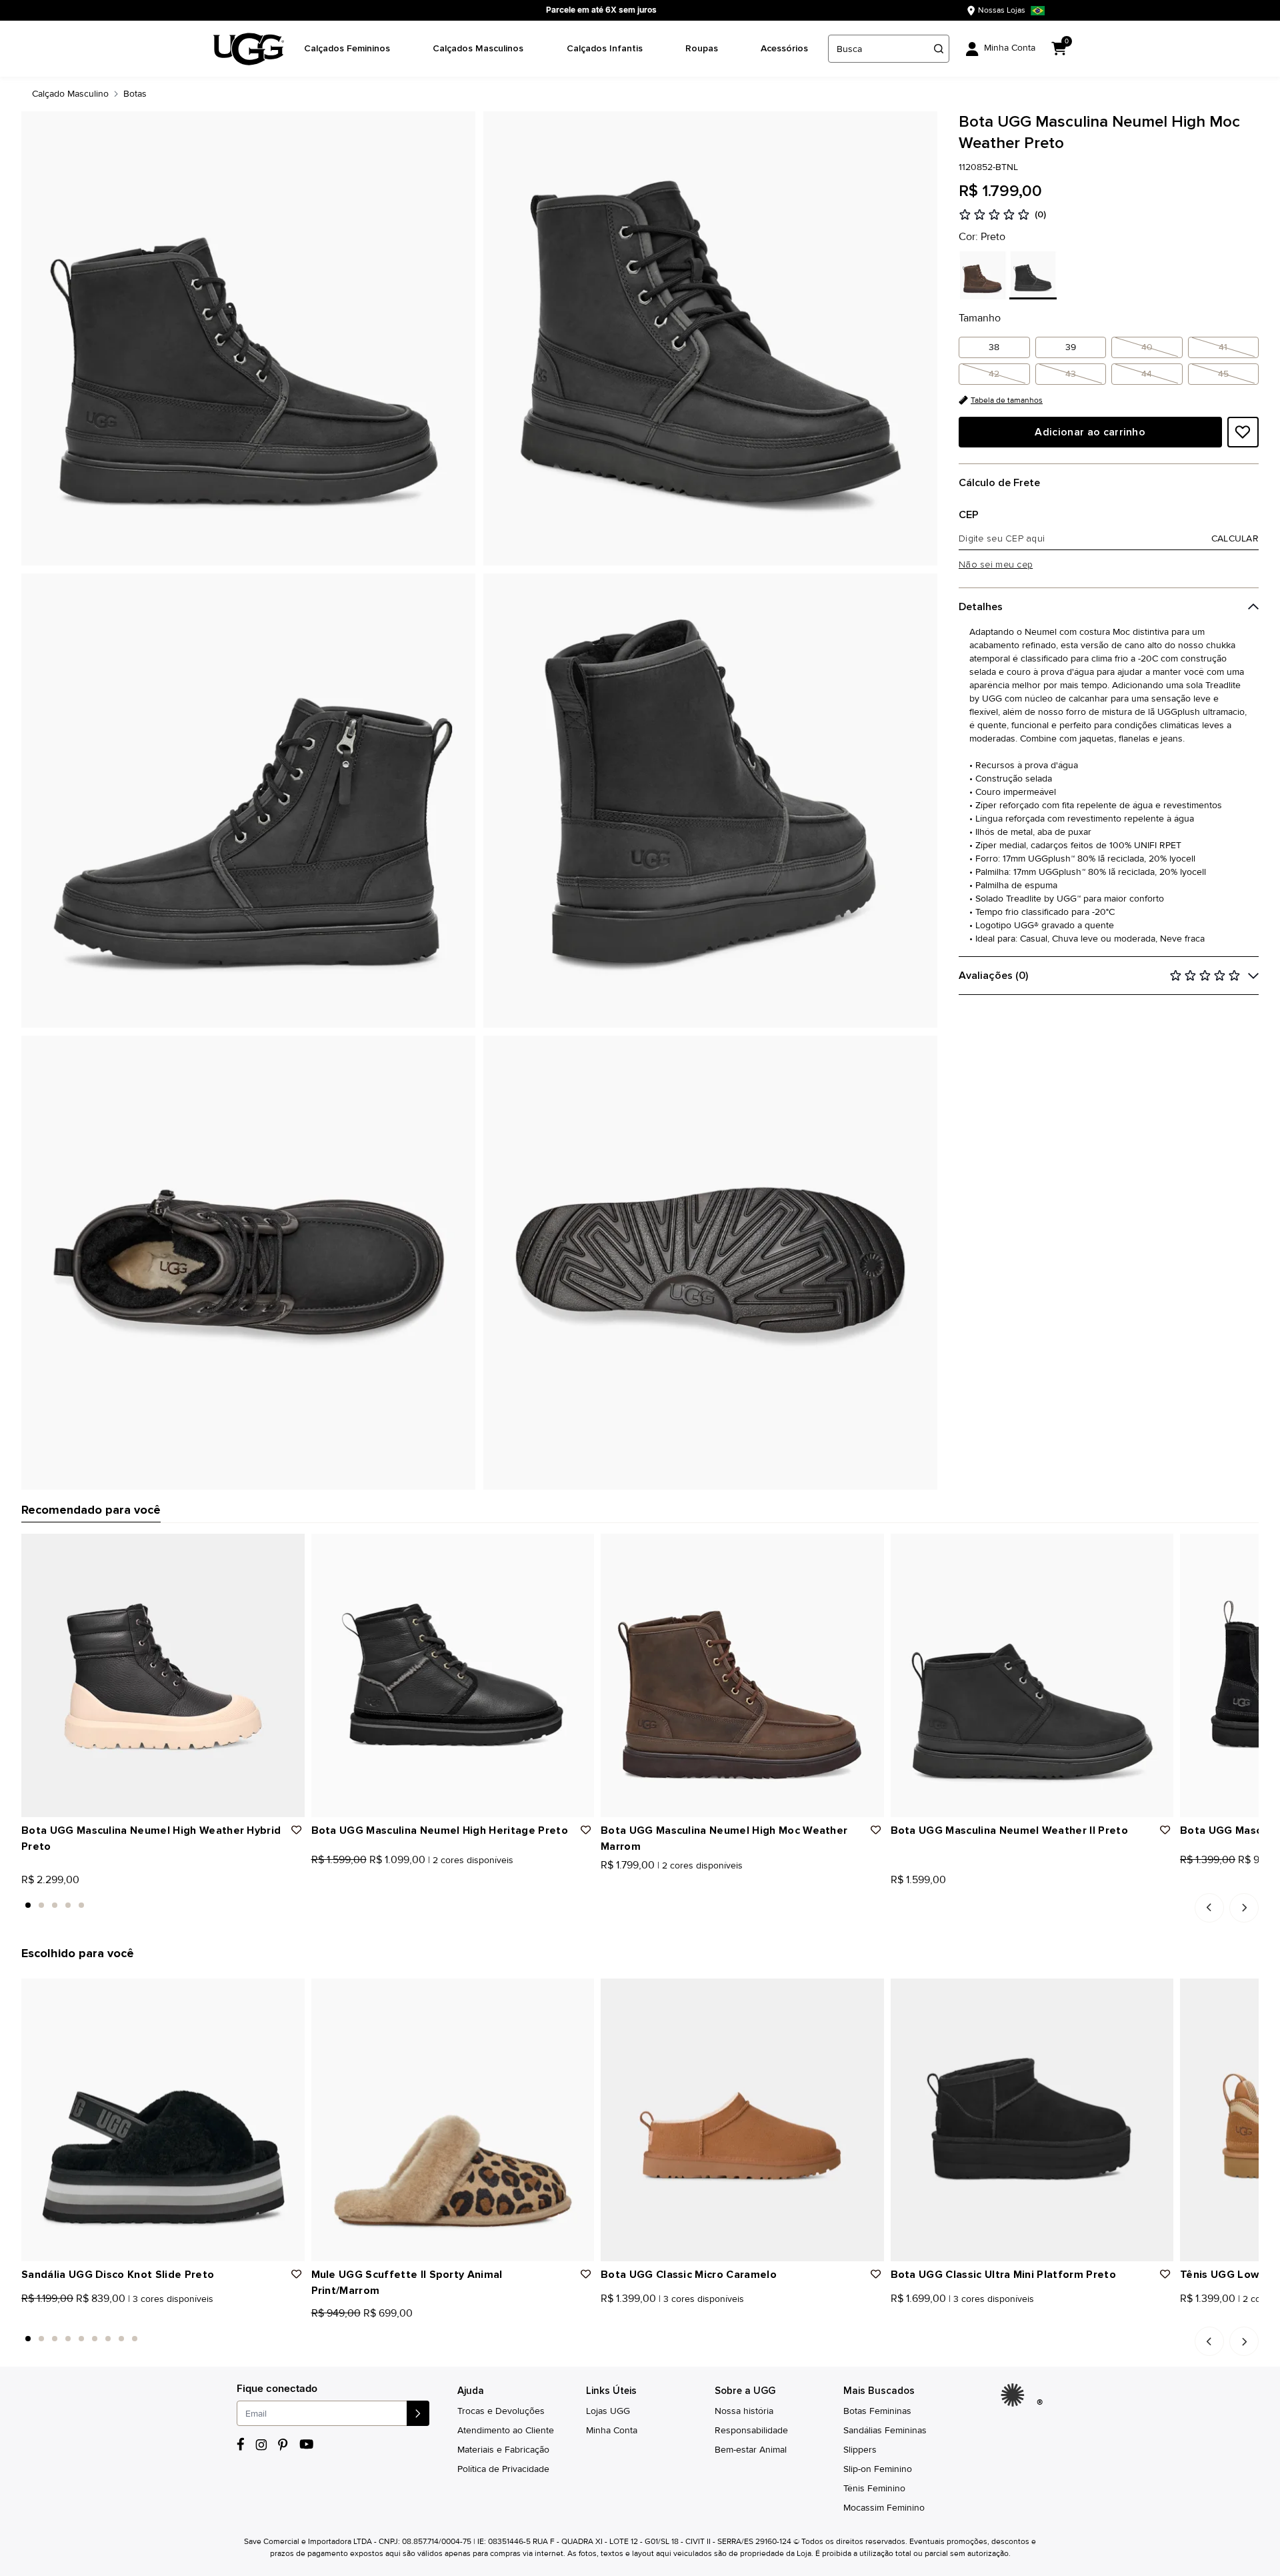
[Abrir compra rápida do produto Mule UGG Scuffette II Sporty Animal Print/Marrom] (579, 1993)
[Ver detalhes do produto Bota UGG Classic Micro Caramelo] (742, 2120)
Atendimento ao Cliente (506, 2430)
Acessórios (784, 48)
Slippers (860, 2450)
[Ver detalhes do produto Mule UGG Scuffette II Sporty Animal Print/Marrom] (453, 2120)
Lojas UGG (608, 2411)
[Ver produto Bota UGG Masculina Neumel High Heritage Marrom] (331, 1883)
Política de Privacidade (503, 2469)
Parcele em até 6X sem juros (601, 10)
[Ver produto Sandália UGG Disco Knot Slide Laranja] (41, 2317)
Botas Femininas (877, 2411)
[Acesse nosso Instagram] (261, 2445)
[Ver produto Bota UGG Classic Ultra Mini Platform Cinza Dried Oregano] (925, 2317)
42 (994, 374)
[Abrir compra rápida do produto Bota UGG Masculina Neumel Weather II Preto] (1159, 1548)
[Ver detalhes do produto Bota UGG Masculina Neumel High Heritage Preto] (453, 1675)
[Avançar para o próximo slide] (1244, 1908)
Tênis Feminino (874, 2488)
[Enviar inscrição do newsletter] (418, 2413)
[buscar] (939, 49)
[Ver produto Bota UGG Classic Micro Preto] (620, 2317)
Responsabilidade (751, 2430)
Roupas (702, 48)
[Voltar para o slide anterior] (1209, 1908)
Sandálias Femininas (885, 2430)
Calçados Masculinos (478, 48)
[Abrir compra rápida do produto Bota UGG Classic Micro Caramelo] (869, 1993)
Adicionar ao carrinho (1090, 432)
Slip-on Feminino (878, 2469)
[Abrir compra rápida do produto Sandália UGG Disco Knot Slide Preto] (290, 1993)
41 (1223, 347)
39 (1071, 347)
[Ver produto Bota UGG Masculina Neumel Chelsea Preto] (1185, 1883)
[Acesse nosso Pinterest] (283, 2445)
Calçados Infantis (605, 48)
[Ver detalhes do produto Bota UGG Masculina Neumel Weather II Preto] (1032, 1675)
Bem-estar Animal (751, 2450)
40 (1147, 347)
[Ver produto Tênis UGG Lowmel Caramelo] (1185, 2317)
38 (994, 347)
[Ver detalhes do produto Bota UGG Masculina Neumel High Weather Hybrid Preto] (163, 1675)
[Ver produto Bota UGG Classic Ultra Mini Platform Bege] (910, 2317)
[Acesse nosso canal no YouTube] (306, 2444)
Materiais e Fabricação (503, 2450)
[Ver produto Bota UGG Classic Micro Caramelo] (605, 2317)
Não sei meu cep (996, 565)
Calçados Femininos (347, 48)
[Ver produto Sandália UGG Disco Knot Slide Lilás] (55, 2317)
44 (1147, 374)
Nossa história (744, 2411)
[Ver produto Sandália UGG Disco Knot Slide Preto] (26, 2317)
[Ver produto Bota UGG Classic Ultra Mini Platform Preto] (895, 2317)
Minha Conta (612, 2430)
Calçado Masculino (70, 94)
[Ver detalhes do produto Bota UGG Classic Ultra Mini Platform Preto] (1032, 2120)
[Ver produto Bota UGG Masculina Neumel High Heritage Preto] (316, 1883)
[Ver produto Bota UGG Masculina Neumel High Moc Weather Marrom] (605, 1883)
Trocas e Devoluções (501, 2411)
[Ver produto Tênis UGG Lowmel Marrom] (1199, 2317)
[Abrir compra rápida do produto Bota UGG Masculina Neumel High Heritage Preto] (579, 1548)
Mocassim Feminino (884, 2508)
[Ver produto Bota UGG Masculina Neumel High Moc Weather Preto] (620, 1883)
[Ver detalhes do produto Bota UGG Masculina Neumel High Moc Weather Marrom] (742, 1675)
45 (1223, 374)
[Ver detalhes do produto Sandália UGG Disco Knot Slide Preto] (163, 2120)
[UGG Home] (249, 49)
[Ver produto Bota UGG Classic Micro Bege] (635, 2317)
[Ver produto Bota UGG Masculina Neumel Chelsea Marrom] (1199, 1883)
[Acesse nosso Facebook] (241, 2444)
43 (1071, 374)
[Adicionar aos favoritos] (1243, 432)
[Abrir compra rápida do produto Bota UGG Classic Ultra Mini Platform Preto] (1159, 1993)
